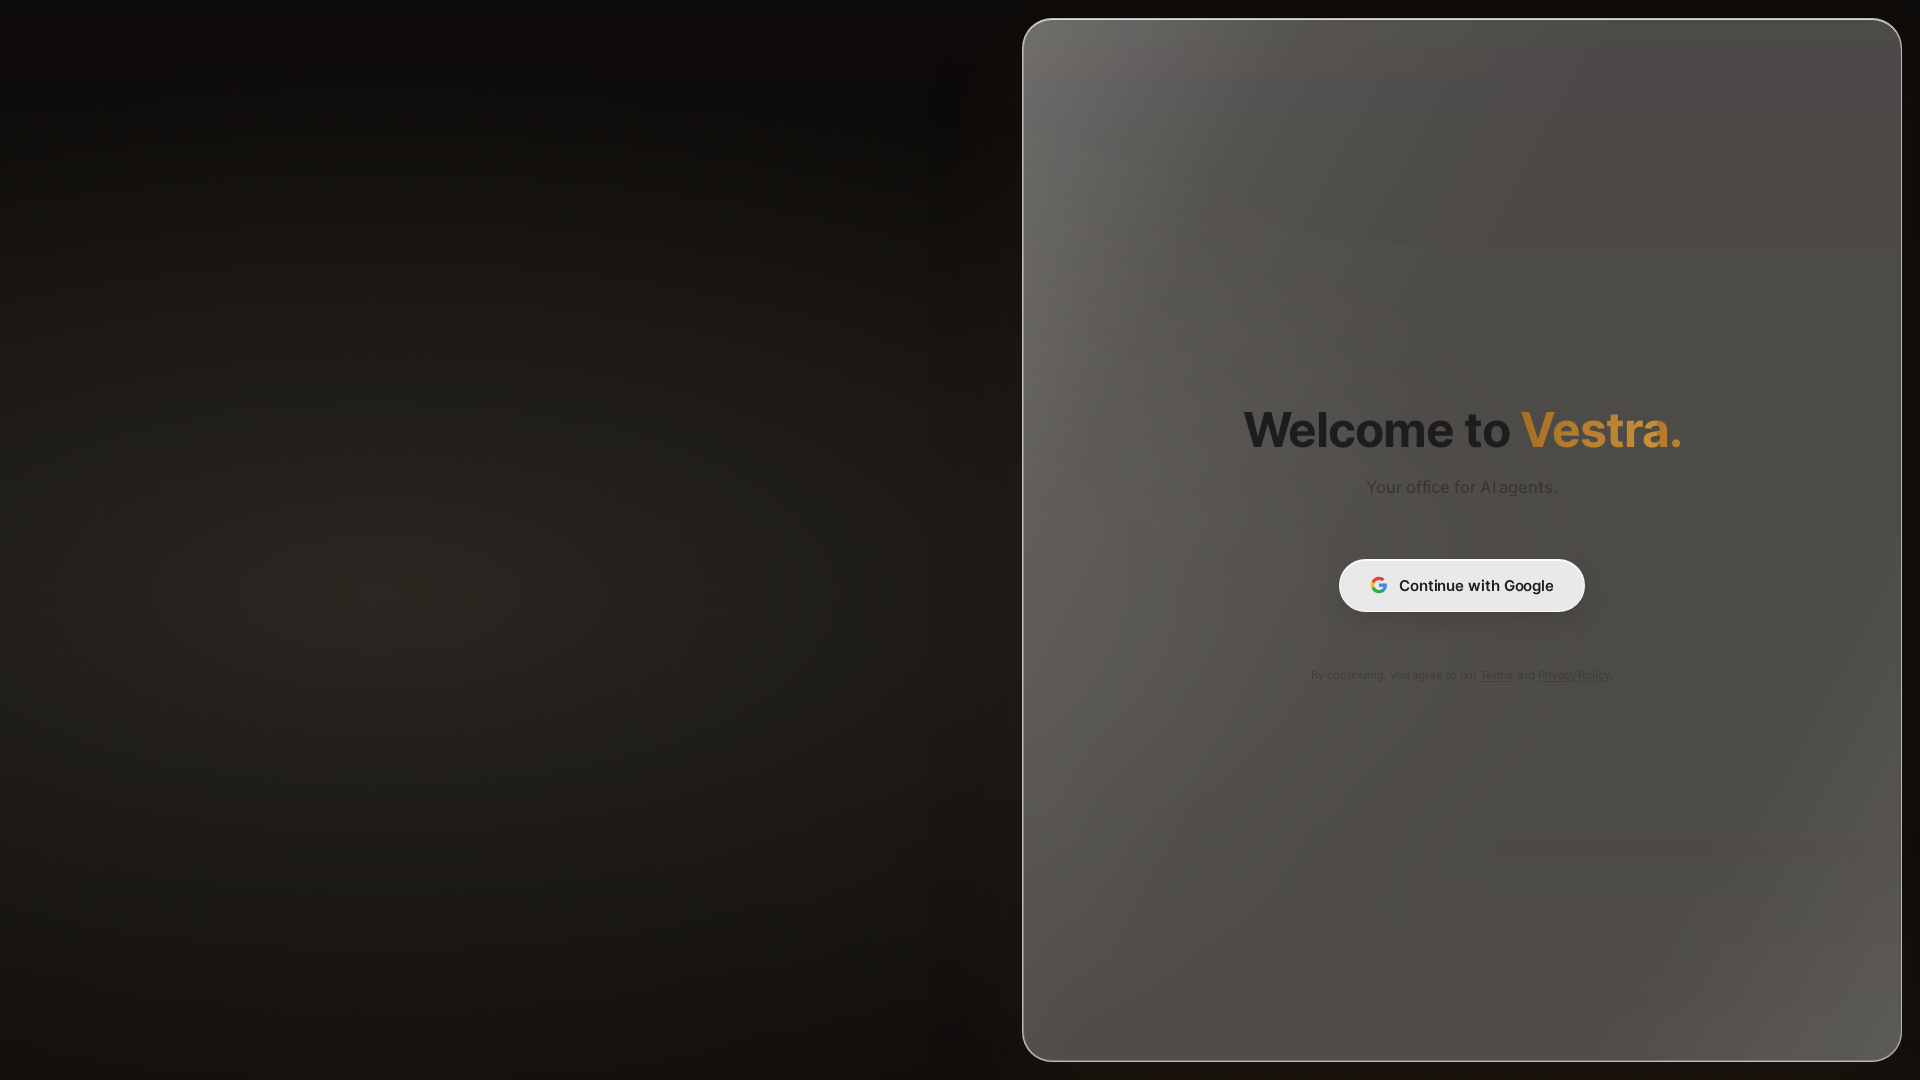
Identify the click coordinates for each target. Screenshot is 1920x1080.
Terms (1496, 675)
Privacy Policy (1574, 675)
